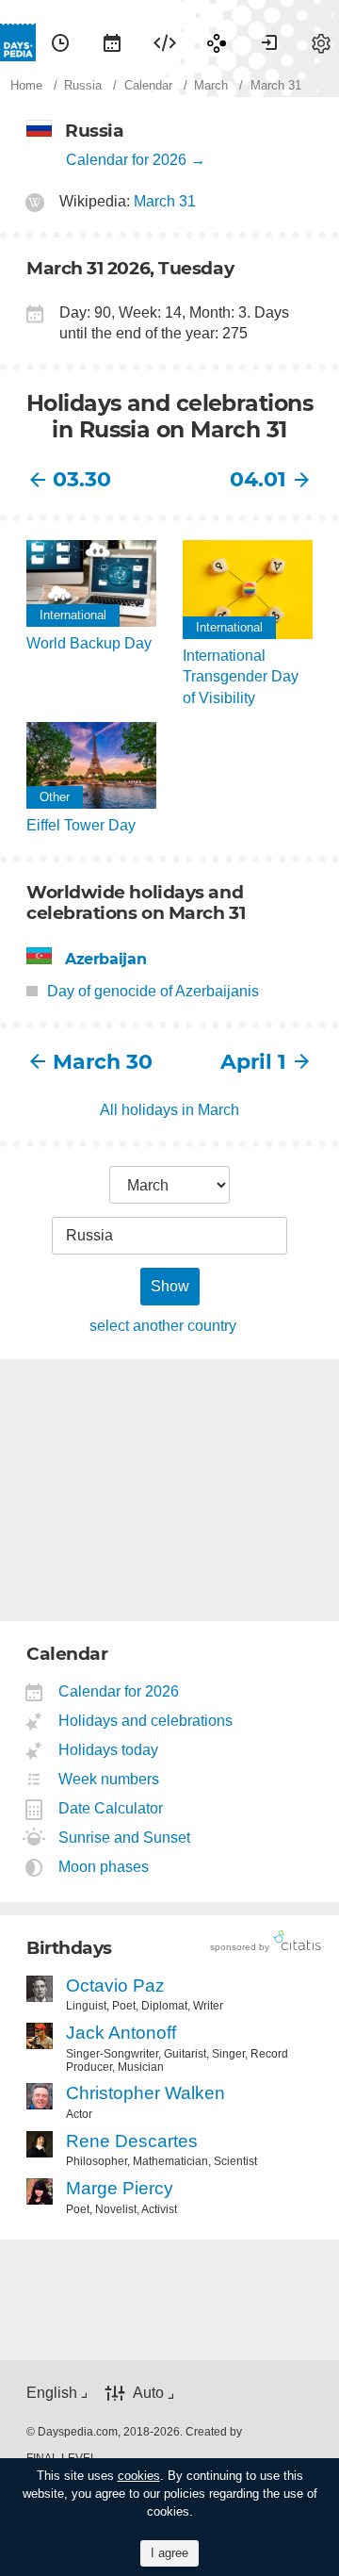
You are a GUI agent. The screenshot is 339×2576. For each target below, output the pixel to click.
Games (217, 42)
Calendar (112, 42)
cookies (139, 2476)
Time (60, 42)
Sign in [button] (269, 42)
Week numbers (109, 1779)
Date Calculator (111, 1808)
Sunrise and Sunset (125, 1838)
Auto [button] (148, 2393)
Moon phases (104, 1867)
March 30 (103, 1062)
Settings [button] (321, 42)
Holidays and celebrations (146, 1721)
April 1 (253, 1062)
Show (170, 1286)
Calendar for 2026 (126, 160)
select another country (163, 1326)
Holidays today (109, 1750)
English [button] (52, 2393)
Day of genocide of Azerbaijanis (153, 991)
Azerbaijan (105, 959)
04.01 (258, 479)
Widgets (165, 42)
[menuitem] (60, 42)
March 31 (165, 201)
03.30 (82, 479)
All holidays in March (169, 1110)
